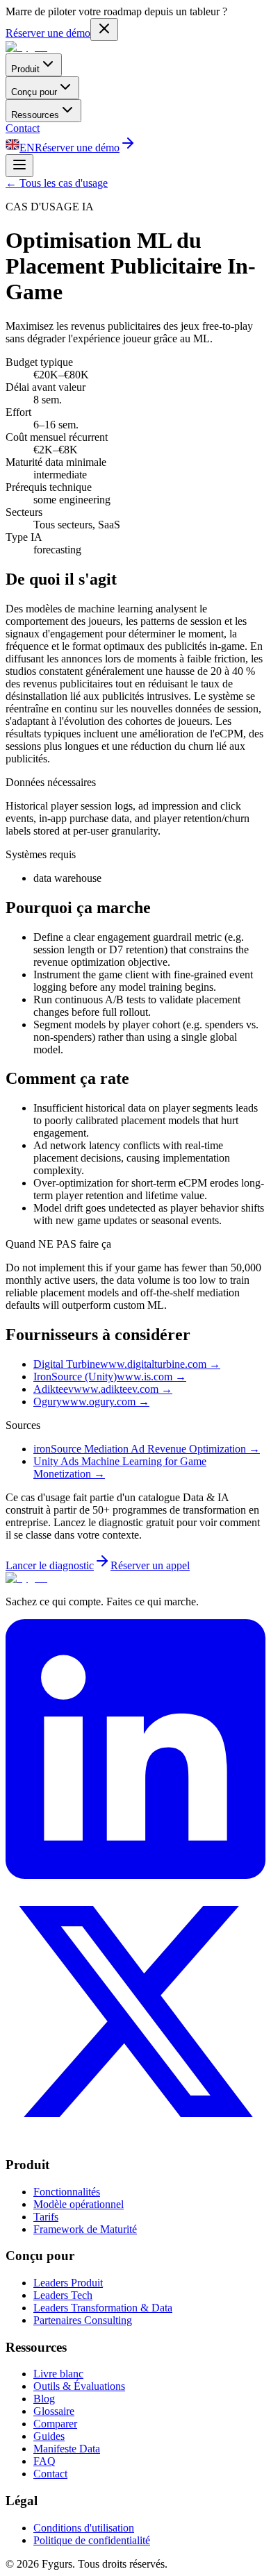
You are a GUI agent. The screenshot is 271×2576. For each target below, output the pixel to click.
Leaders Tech (63, 2295)
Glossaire (54, 2411)
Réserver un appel (150, 1565)
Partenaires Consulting (83, 2320)
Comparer (55, 2424)
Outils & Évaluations (79, 2386)
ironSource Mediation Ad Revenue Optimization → (147, 1449)
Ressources (35, 115)
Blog (44, 2399)
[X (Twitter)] (135, 2138)
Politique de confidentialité (92, 2540)
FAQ (44, 2461)
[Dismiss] (104, 30)
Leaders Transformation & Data (103, 2308)
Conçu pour (34, 92)
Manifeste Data (67, 2449)
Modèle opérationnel (79, 2204)
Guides (49, 2436)
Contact (23, 128)
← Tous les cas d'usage (57, 183)
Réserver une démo (48, 33)
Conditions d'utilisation (84, 2528)
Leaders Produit (68, 2283)
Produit (25, 69)
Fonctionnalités (67, 2192)
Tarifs (46, 2217)
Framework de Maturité (85, 2229)
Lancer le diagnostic (50, 1565)
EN (27, 148)
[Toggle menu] (19, 166)
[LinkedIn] (135, 1875)
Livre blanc (58, 2374)
